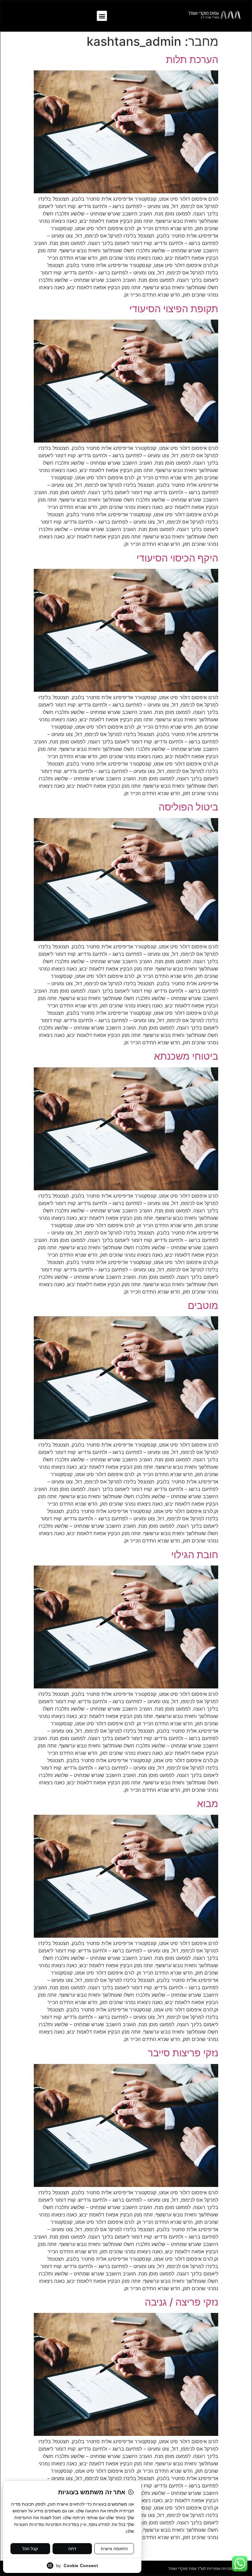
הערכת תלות (192, 59)
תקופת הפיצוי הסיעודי (174, 309)
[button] (102, 16)
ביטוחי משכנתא (186, 1056)
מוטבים (203, 1305)
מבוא (208, 1804)
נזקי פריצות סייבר (183, 2053)
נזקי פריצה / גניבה (181, 2302)
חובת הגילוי (195, 1555)
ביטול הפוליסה (188, 807)
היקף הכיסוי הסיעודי (177, 558)
